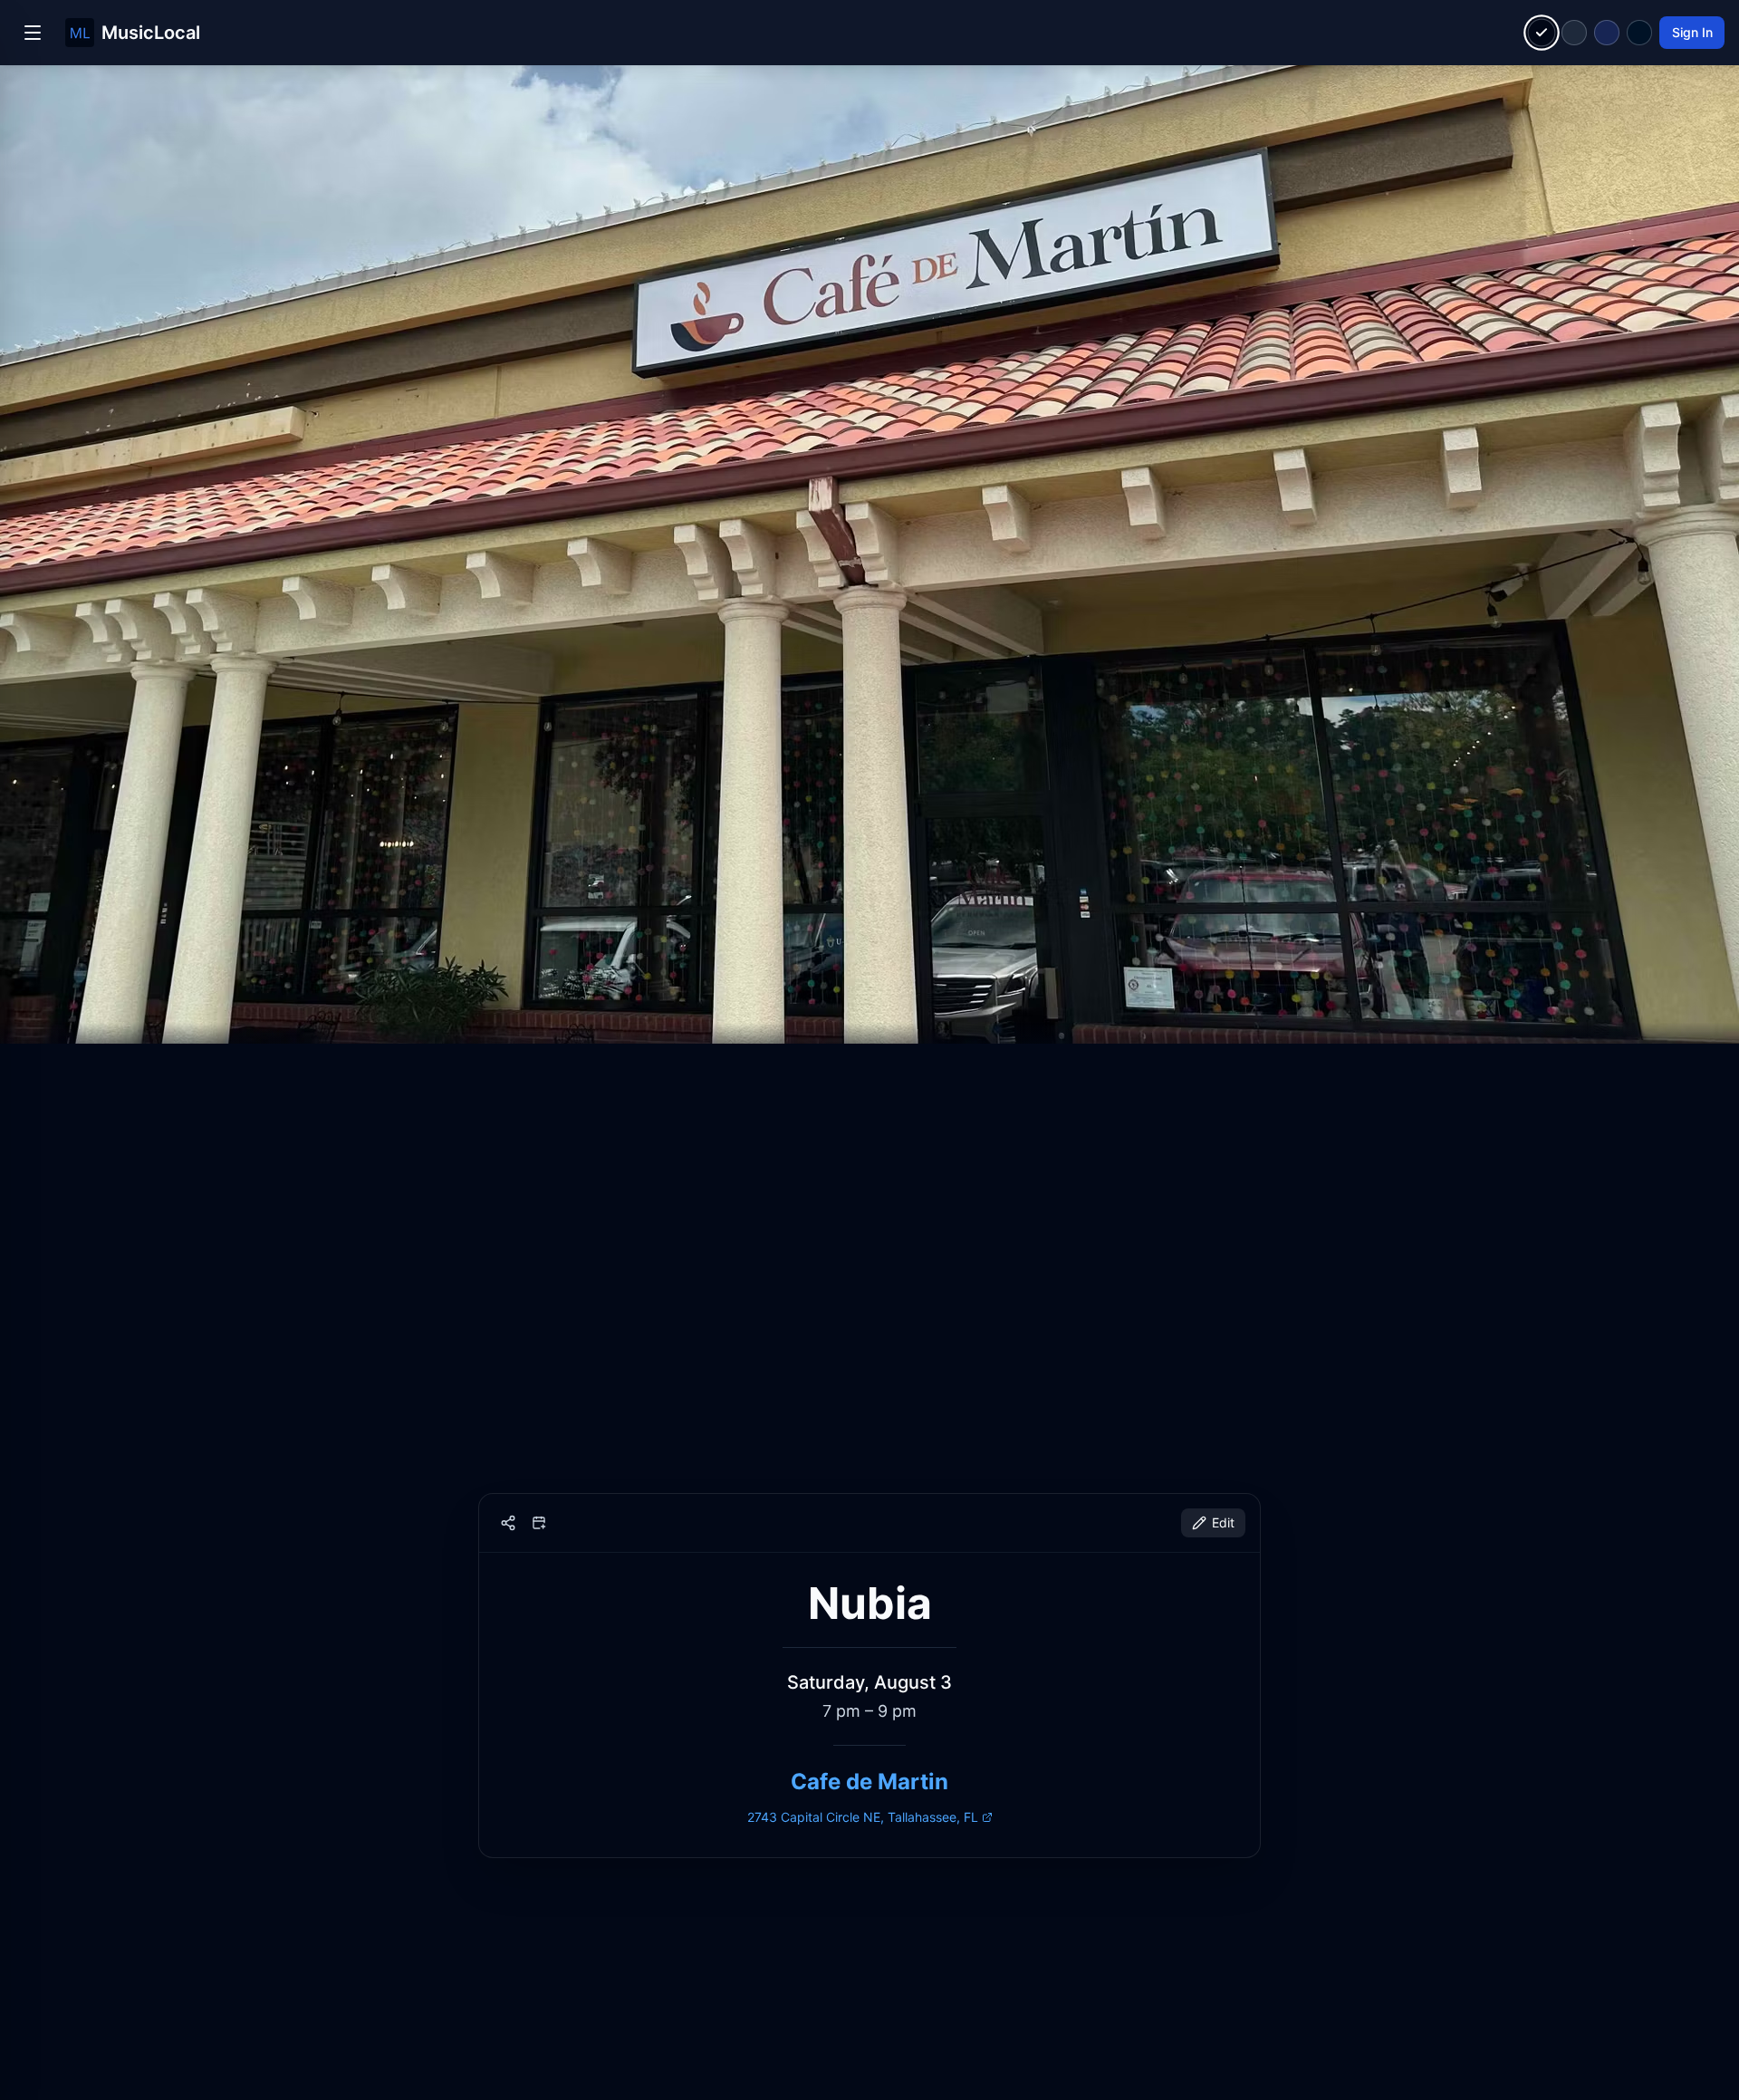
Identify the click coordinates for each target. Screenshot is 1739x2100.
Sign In (1692, 32)
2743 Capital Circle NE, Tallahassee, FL (863, 1817)
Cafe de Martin (869, 1782)
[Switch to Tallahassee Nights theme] (1607, 33)
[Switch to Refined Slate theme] (1574, 33)
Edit (1223, 1522)
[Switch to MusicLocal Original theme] (1542, 33)
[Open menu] (33, 33)
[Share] (508, 1523)
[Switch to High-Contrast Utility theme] (1639, 33)
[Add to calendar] (539, 1523)
